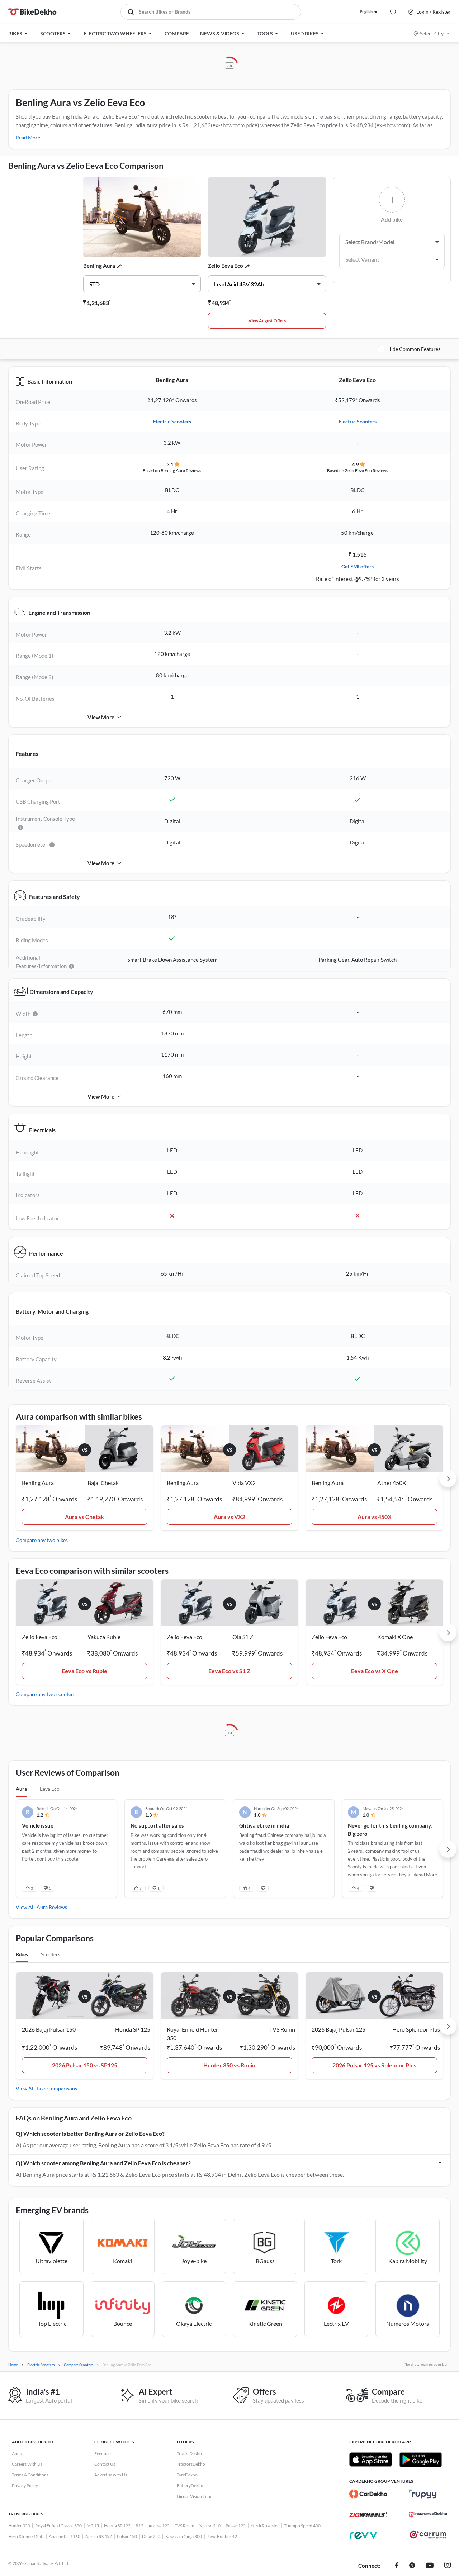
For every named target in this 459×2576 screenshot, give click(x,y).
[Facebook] (397, 2566)
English (366, 12)
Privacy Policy (25, 2485)
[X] (412, 2566)
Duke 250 (151, 2536)
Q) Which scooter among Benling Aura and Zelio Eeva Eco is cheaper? (103, 2163)
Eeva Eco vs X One (375, 1671)
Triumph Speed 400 (302, 2526)
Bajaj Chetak (103, 1483)
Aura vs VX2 (229, 1517)
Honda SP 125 (117, 2526)
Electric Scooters (172, 421)
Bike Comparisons (57, 2088)
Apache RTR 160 (65, 2536)
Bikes (22, 1954)
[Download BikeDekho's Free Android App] (420, 2460)
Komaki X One (395, 1637)
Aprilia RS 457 (99, 2536)
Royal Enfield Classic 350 (58, 2526)
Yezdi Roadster (265, 2526)
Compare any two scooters (46, 1694)
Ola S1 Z (243, 1637)
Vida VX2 (244, 1483)
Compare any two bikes (42, 1540)
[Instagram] (448, 2566)
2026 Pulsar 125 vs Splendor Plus (374, 2065)
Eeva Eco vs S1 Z (229, 1671)
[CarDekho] (368, 2494)
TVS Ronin (184, 2526)
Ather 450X (392, 1483)
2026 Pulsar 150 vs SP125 (85, 2065)
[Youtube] (430, 2566)
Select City (432, 34)
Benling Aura (99, 266)
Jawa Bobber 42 (222, 2536)
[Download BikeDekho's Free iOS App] (371, 2460)
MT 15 (93, 2526)
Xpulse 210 (210, 2526)
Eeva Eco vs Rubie (84, 1671)
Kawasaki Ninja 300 (184, 2536)
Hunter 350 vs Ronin (229, 2065)
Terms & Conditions (30, 2475)
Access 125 (159, 2526)
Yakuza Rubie (104, 1637)
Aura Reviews (52, 1907)
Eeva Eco (50, 1789)
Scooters (51, 1954)
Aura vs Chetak (84, 1517)
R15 (139, 2526)
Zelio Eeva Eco (226, 266)
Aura (21, 1789)
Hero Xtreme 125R (26, 2536)
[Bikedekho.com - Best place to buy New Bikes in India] (32, 12)
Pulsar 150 (127, 2536)
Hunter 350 (19, 2526)
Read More (28, 137)
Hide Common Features (414, 349)
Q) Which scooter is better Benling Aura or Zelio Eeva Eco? (90, 2134)
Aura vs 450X (375, 1517)
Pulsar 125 (236, 2526)
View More (101, 717)
